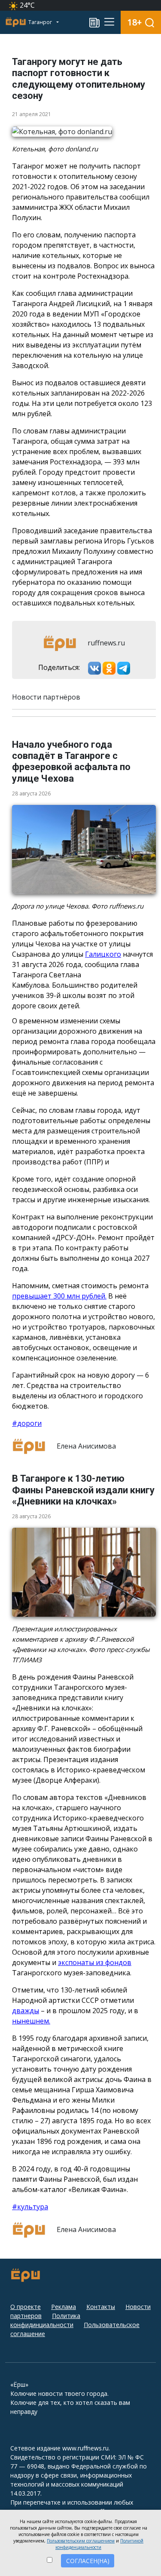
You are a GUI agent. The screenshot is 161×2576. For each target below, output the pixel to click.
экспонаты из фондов (95, 1962)
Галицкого (103, 954)
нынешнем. (31, 2021)
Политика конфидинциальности (45, 2320)
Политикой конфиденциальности (99, 2544)
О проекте (26, 2307)
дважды (26, 2011)
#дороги (27, 1423)
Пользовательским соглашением (81, 2541)
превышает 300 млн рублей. (59, 1296)
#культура (30, 2207)
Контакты (101, 2307)
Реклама (64, 2307)
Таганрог (41, 22)
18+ (135, 22)
